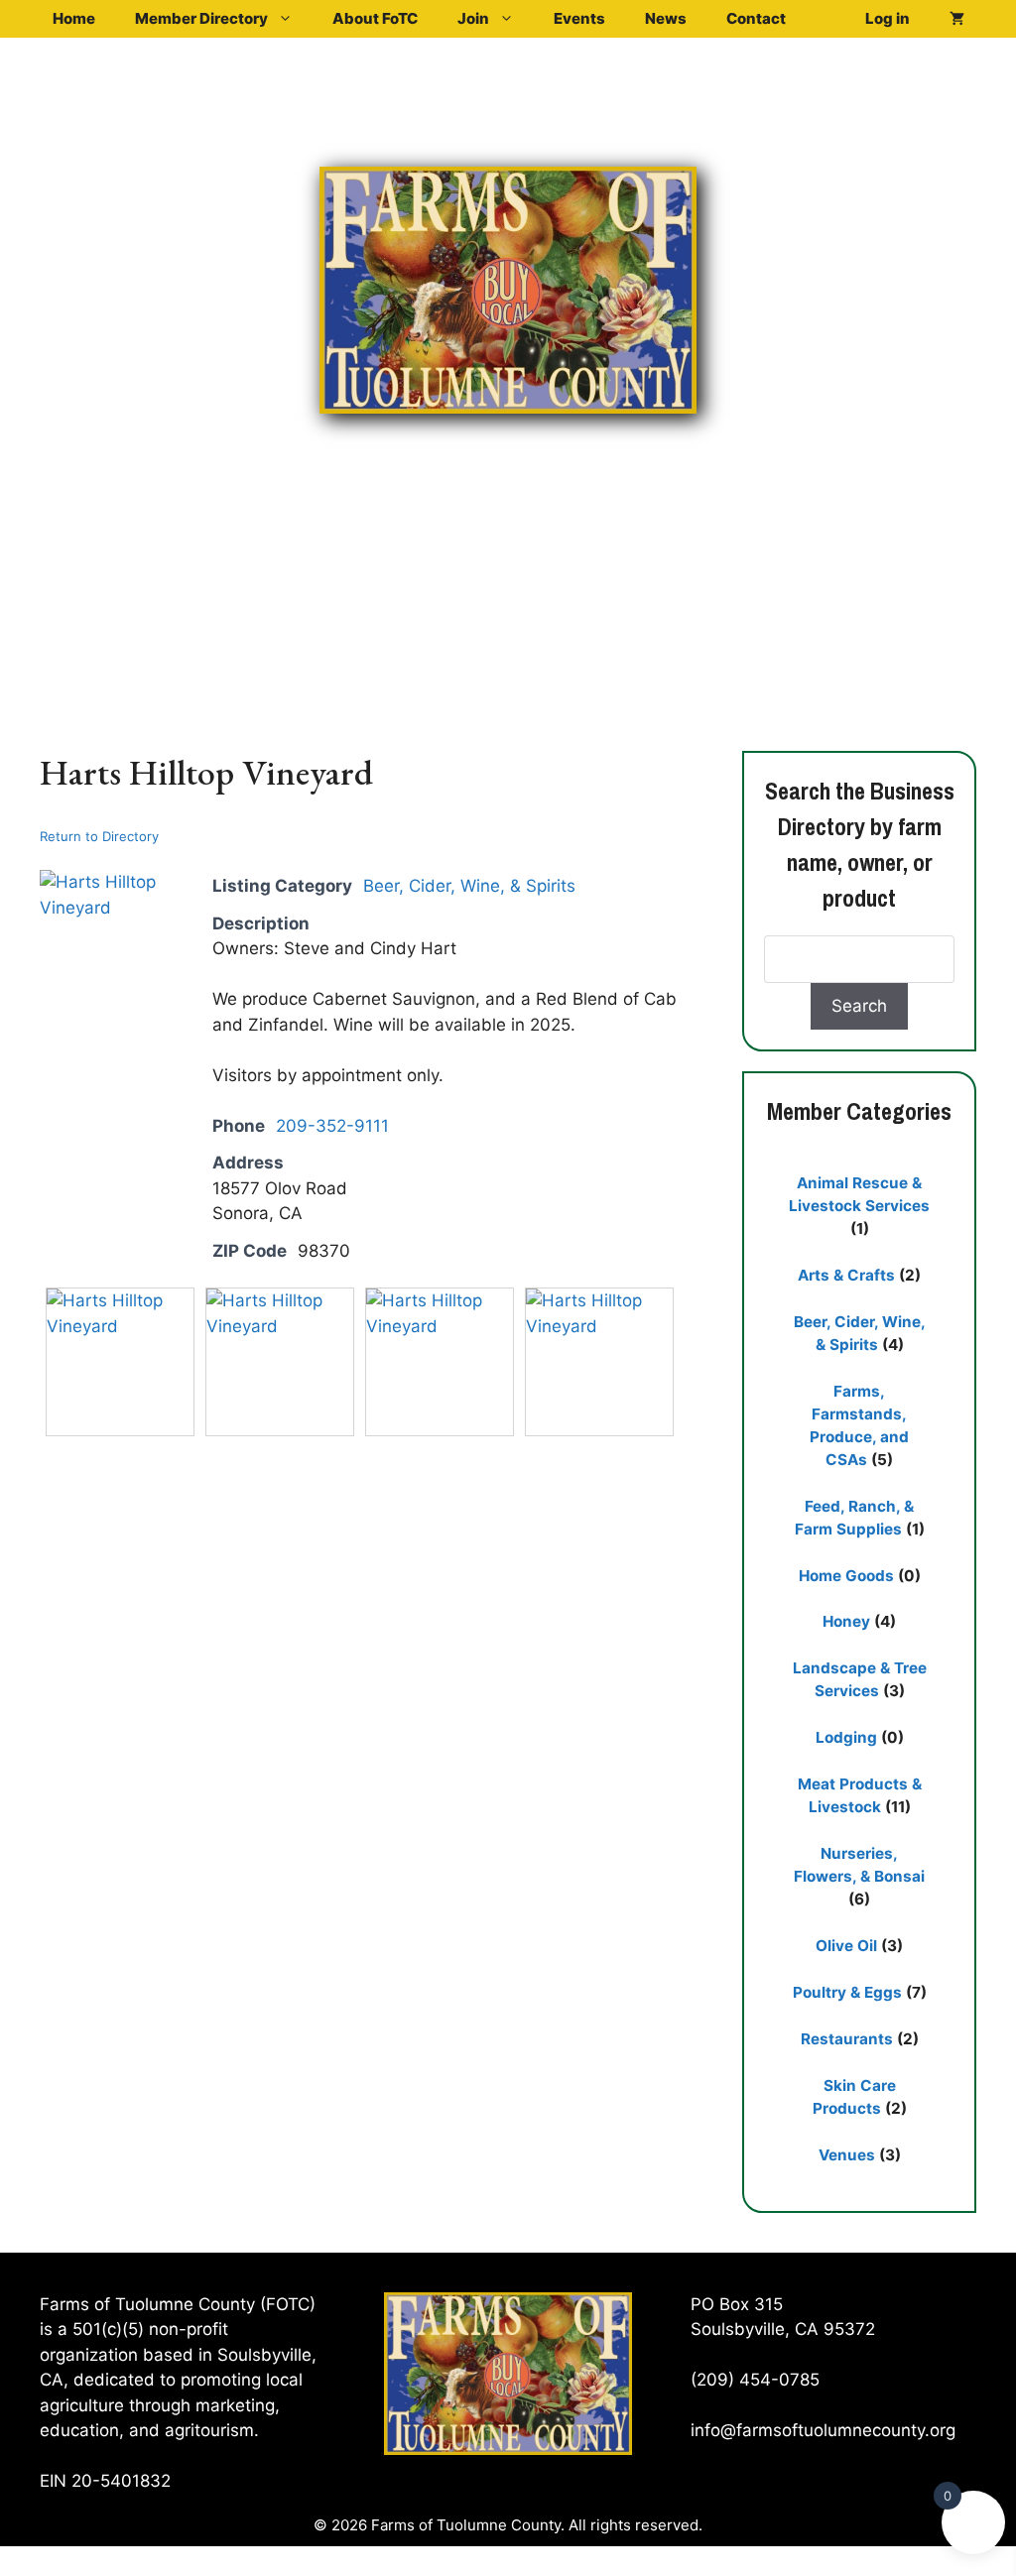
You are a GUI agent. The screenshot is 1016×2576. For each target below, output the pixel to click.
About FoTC (375, 18)
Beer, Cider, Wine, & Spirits (469, 886)
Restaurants (847, 2039)
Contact (756, 18)
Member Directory (201, 18)
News (666, 18)
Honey (846, 1621)
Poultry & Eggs (847, 1992)
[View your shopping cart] (957, 19)
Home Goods (846, 1576)
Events (579, 18)
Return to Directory (99, 836)
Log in (888, 18)
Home (74, 18)
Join (473, 18)
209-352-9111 (332, 1126)
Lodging (846, 1737)
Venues (847, 2155)
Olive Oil (846, 1946)
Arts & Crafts (846, 1275)
